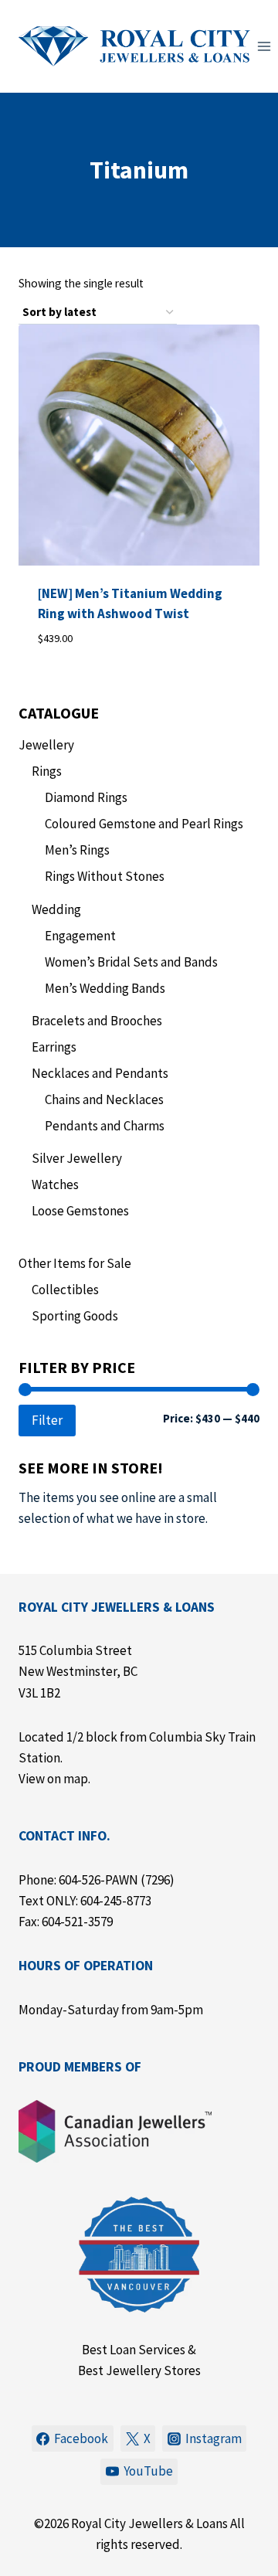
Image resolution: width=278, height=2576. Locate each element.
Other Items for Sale (75, 1263)
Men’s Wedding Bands (105, 988)
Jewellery (46, 745)
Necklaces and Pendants (100, 1073)
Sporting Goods (75, 1316)
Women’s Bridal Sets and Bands (131, 962)
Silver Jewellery (77, 1158)
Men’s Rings (77, 850)
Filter (47, 1420)
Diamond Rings (86, 797)
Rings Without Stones (105, 876)
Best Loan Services (134, 2350)
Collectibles (65, 1290)
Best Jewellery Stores (139, 2370)
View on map (53, 1779)
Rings (47, 771)
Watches (55, 1184)
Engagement (80, 936)
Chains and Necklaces (104, 1099)
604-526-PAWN (98, 1880)
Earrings (54, 1047)
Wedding (56, 909)
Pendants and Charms (105, 1126)
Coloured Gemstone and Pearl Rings (144, 824)
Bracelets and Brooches (97, 1021)
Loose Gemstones (80, 1211)
